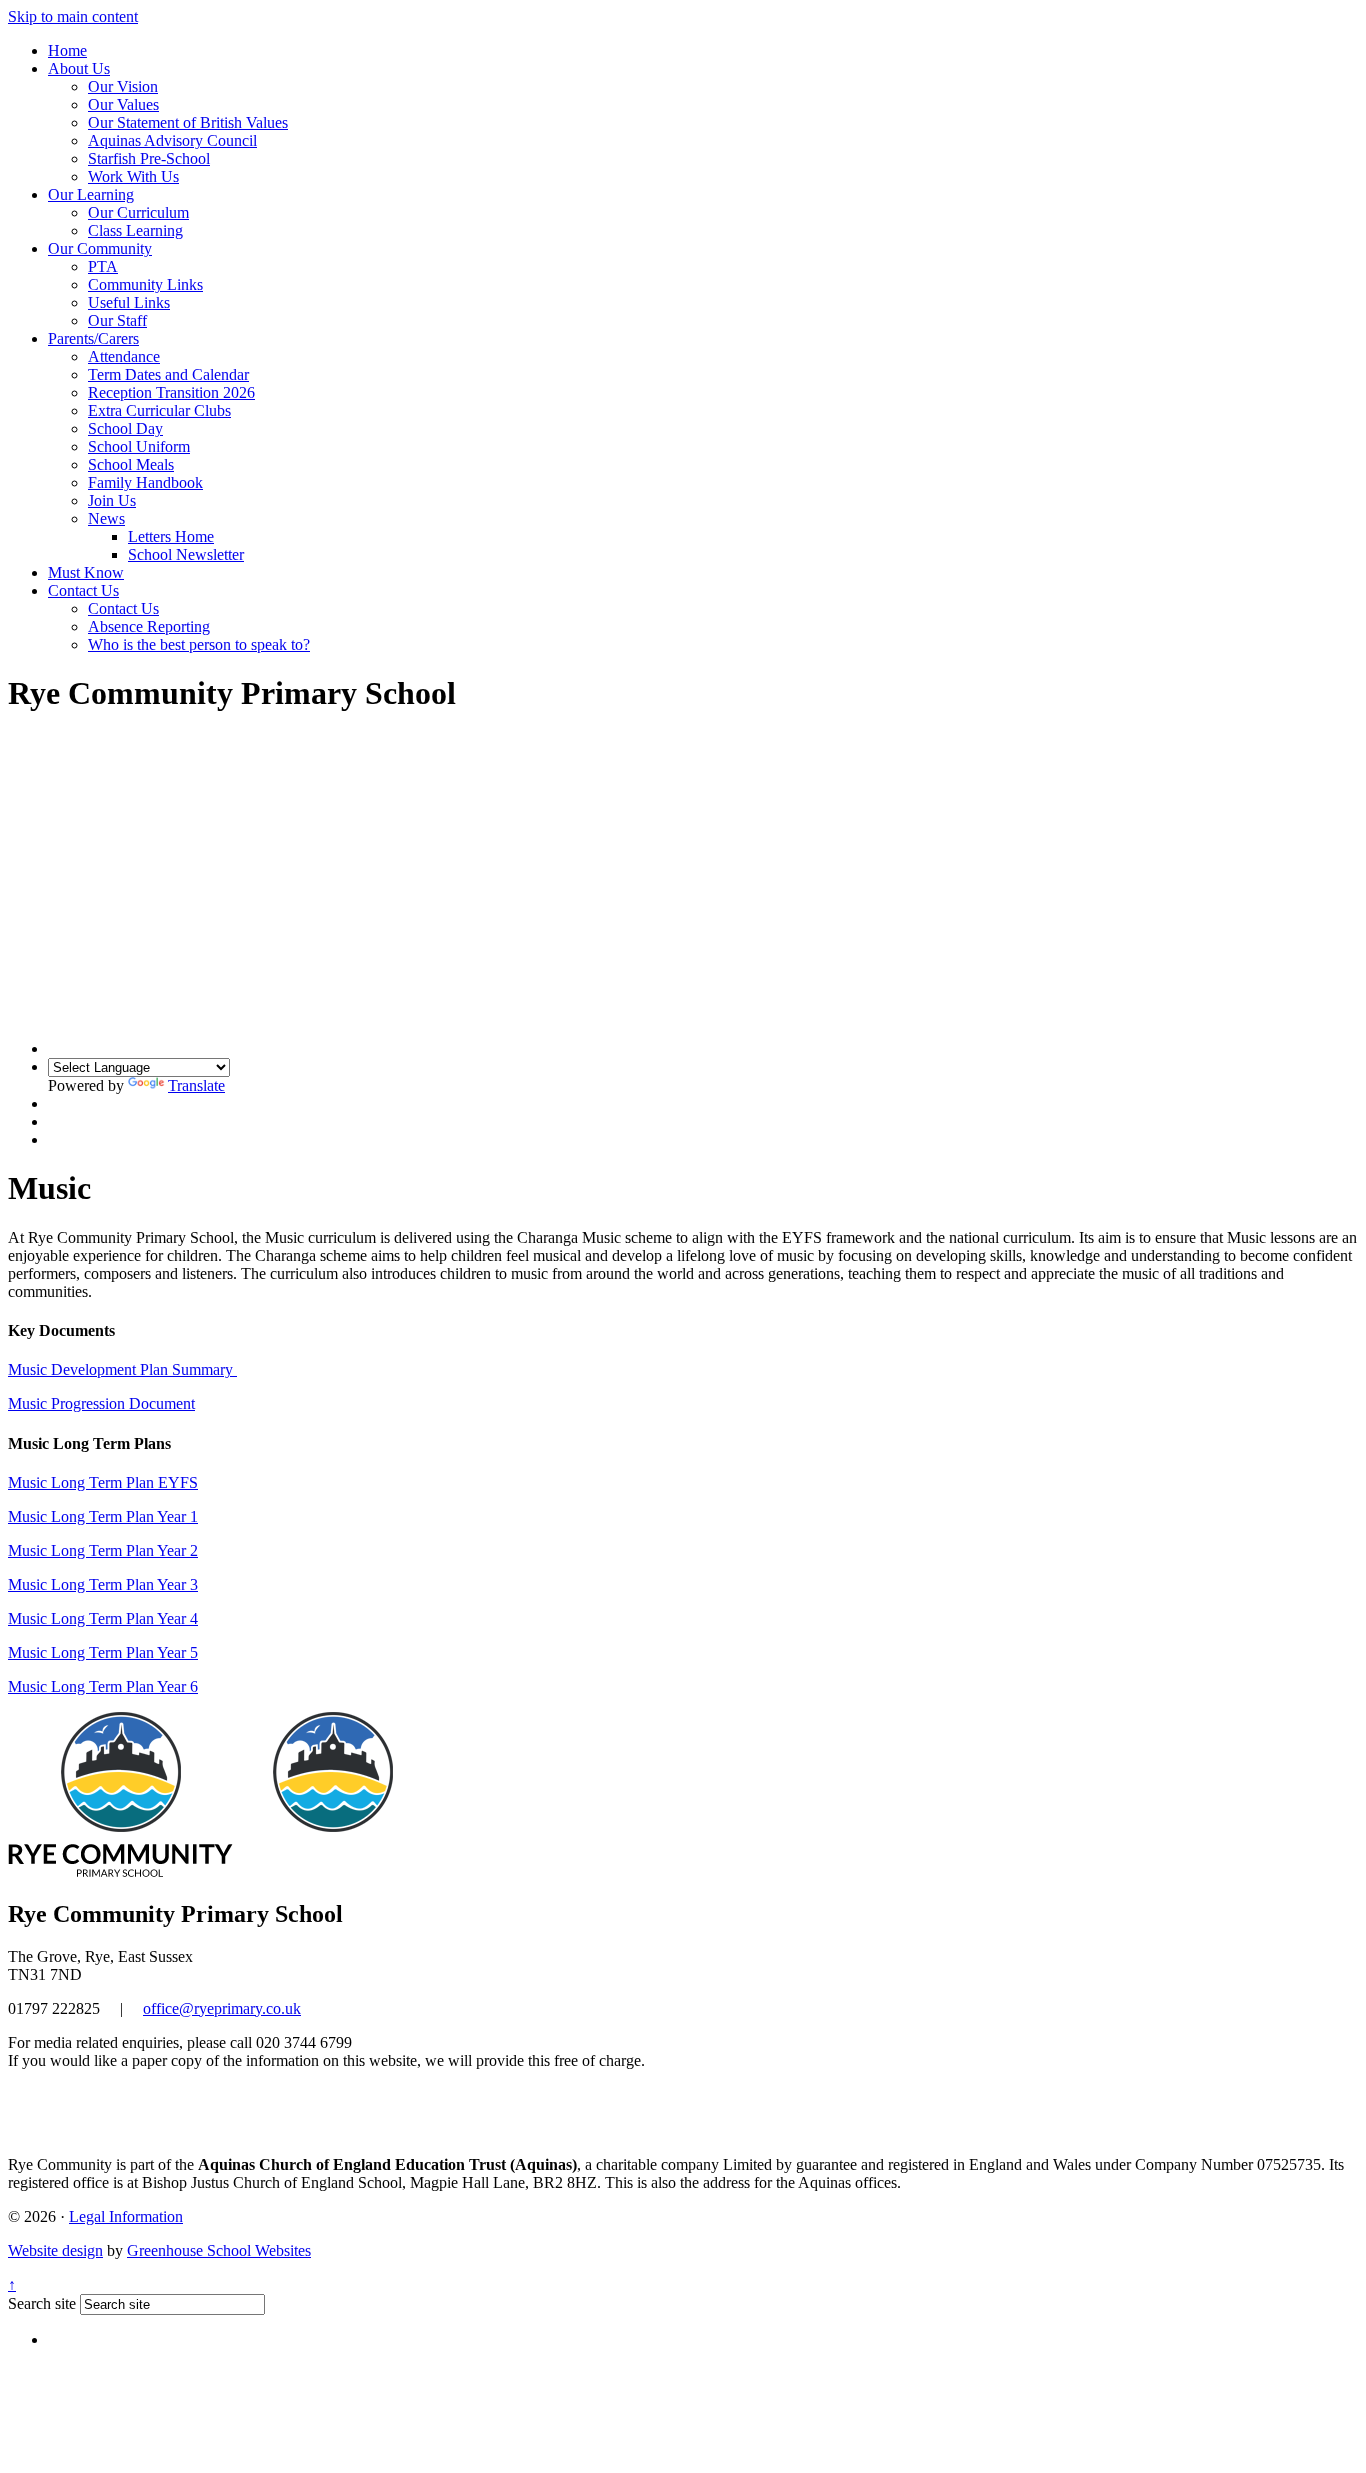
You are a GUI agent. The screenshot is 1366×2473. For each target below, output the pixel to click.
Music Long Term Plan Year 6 (103, 1686)
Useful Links (129, 302)
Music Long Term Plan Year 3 (103, 1584)
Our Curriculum (138, 212)
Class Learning (135, 230)
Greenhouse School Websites (219, 2250)
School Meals (131, 464)
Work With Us (133, 176)
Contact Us (83, 590)
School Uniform (139, 446)
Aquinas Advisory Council (172, 140)
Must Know (86, 572)
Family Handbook (145, 482)
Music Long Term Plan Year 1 (103, 1516)
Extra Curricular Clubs (159, 410)
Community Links (145, 284)
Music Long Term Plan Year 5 (103, 1652)
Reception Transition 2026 (171, 392)
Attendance (124, 356)
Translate (196, 1085)
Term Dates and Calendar (168, 374)
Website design (55, 2250)
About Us (79, 68)
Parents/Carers (93, 338)
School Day (125, 428)
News (106, 518)
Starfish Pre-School (149, 158)
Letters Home (171, 536)
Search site (42, 2303)
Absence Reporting (149, 626)
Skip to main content (73, 16)
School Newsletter (186, 554)
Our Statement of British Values (188, 122)
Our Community (100, 248)
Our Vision (123, 86)
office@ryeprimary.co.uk (222, 2008)
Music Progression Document (101, 1403)
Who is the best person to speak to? (199, 644)
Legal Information (126, 2216)
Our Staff (117, 320)
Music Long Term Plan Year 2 (103, 1550)
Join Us (112, 500)
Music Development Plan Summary (122, 1369)
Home (67, 50)
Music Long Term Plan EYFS (103, 1482)
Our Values (123, 104)
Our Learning (91, 194)
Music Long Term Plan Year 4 (103, 1618)
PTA (103, 266)
